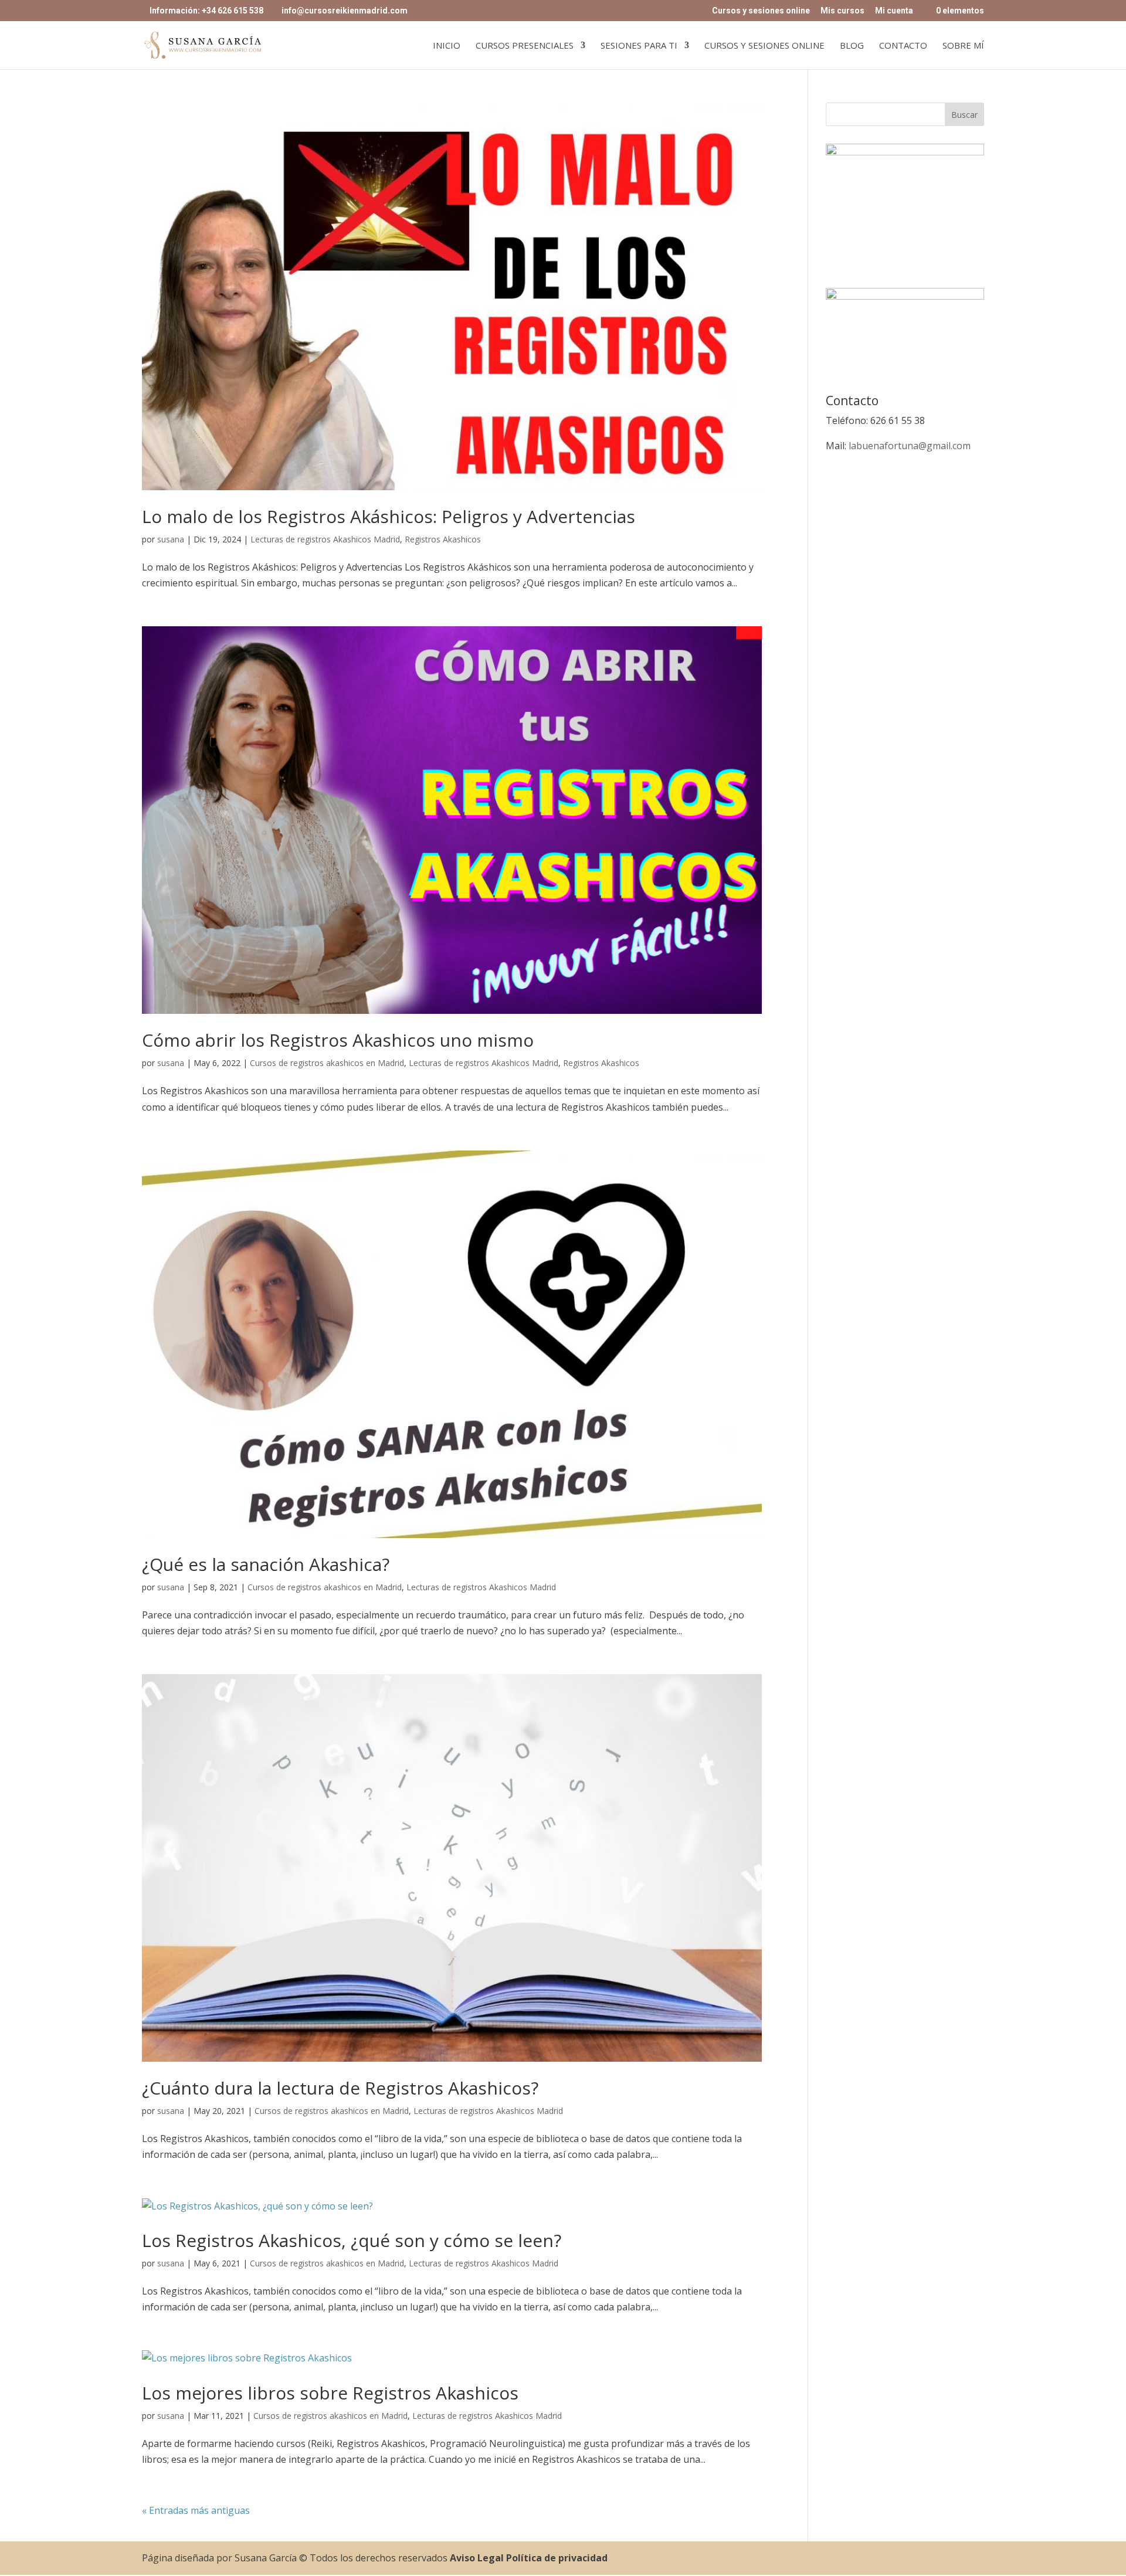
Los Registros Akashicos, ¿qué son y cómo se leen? (352, 2240)
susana (171, 539)
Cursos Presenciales (525, 46)
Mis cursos (842, 11)
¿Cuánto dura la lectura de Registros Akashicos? (340, 2088)
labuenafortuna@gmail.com (910, 446)
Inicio (447, 46)
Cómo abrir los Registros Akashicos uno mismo (338, 1040)
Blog (852, 46)
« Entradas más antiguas (196, 2510)
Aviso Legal (477, 2558)
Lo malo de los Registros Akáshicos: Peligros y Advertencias (389, 516)
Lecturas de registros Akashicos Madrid (325, 539)
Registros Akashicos (443, 539)
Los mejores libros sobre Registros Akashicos (330, 2393)
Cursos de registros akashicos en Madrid (327, 1063)
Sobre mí (963, 46)
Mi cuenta (894, 11)
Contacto (903, 46)
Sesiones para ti (639, 46)
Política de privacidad (557, 2558)
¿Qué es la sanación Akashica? (266, 1564)
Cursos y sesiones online (761, 11)
